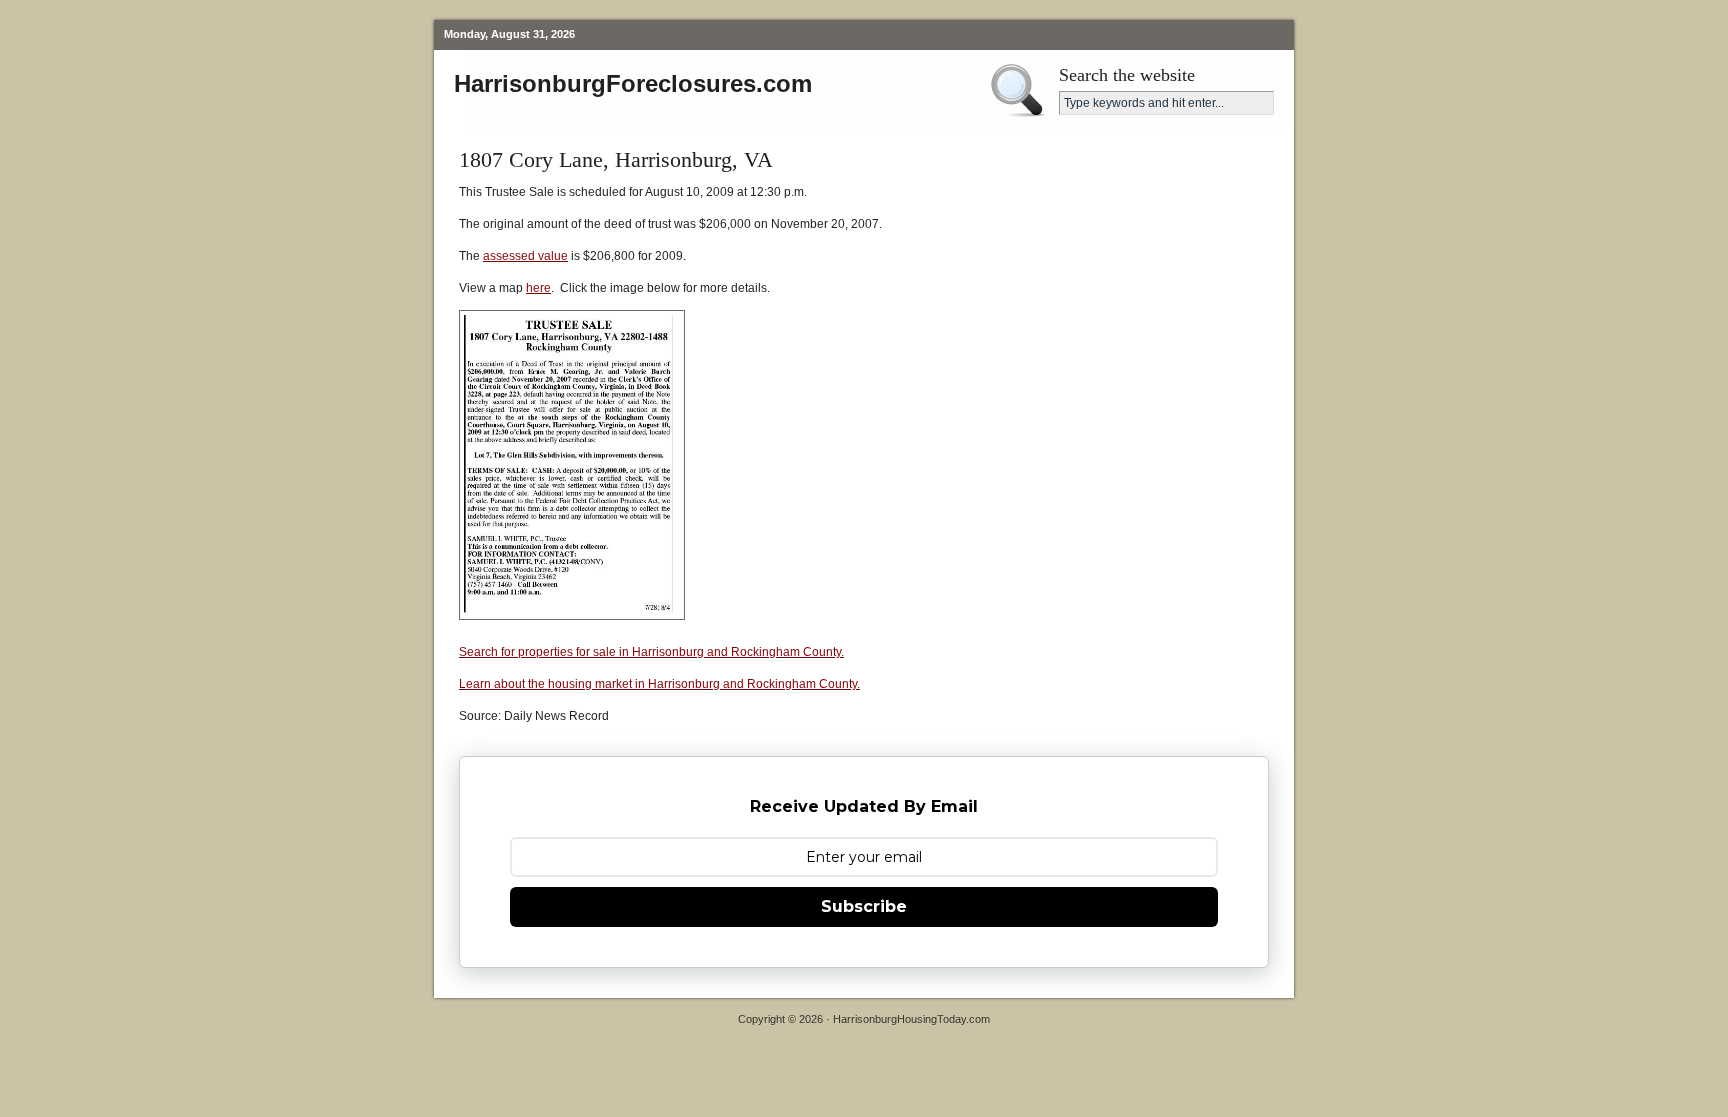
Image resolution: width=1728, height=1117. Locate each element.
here (538, 288)
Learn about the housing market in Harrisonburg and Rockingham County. (659, 684)
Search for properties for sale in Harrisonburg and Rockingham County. (651, 652)
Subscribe (864, 906)
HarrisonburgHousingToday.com (911, 1019)
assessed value (525, 256)
